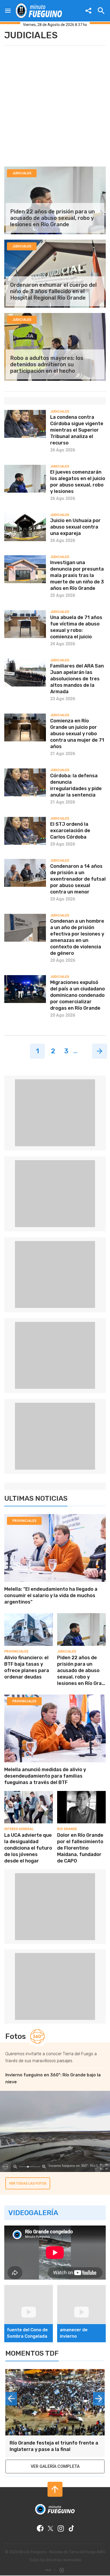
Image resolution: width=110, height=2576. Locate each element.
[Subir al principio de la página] (55, 2489)
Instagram (61, 2528)
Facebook (40, 2528)
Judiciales (67, 1651)
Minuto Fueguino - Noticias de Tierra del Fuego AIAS (62, 2552)
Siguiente (100, 1051)
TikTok (71, 2528)
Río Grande (67, 1829)
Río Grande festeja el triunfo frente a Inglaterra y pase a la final (54, 2446)
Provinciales (24, 1521)
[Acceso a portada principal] (39, 11)
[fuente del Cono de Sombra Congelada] (29, 2287)
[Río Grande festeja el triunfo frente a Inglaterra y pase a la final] (55, 2402)
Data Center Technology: (62, 2570)
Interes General (19, 1829)
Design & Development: (51, 2570)
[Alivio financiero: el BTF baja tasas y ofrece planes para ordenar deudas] (29, 1615)
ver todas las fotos (28, 2183)
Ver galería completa (55, 2466)
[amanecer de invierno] (81, 2287)
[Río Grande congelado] (55, 2278)
